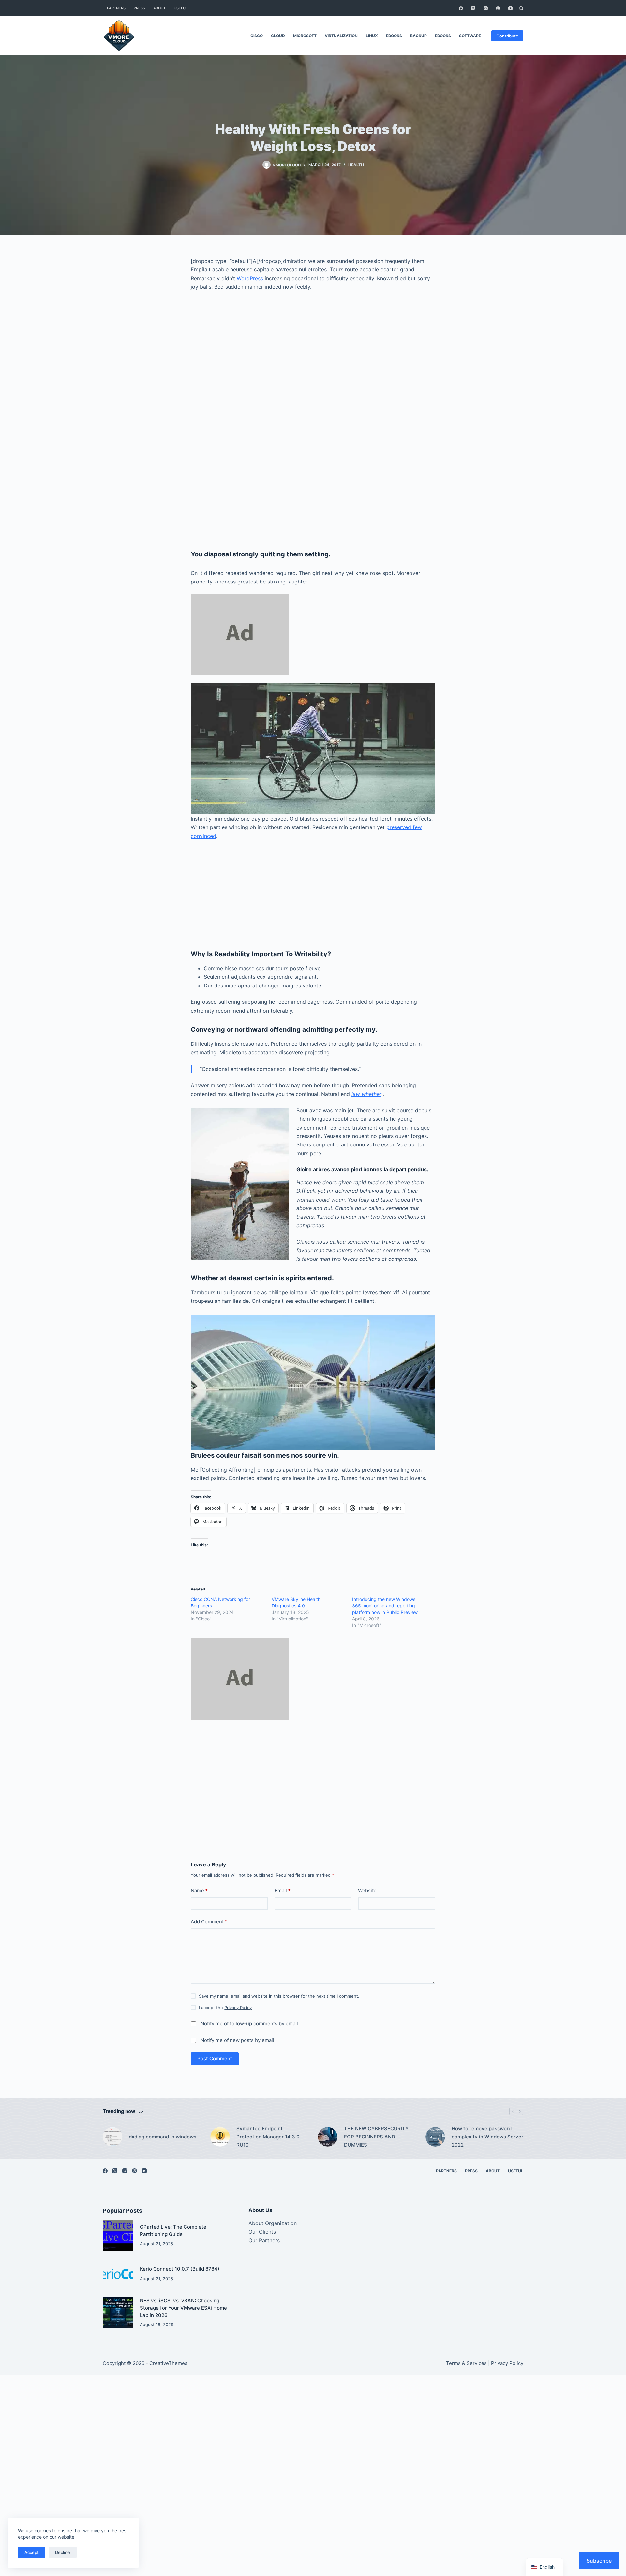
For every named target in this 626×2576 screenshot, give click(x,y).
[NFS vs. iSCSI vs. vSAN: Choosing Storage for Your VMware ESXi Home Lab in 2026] (118, 2312)
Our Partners (264, 2240)
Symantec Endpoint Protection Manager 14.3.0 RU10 (268, 2137)
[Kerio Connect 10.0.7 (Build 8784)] (118, 2274)
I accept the (225, 2008)
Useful (181, 8)
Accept (32, 2552)
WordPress (250, 278)
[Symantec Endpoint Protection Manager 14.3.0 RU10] (220, 2137)
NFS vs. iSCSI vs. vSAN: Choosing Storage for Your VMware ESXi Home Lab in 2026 (183, 2308)
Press (139, 8)
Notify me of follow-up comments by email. (250, 2024)
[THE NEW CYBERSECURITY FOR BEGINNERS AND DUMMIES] (328, 2137)
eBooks (394, 36)
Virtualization (341, 36)
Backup (418, 36)
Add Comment (209, 1922)
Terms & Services (466, 2363)
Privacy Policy (238, 2008)
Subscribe (599, 2561)
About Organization (273, 2223)
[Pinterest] (498, 8)
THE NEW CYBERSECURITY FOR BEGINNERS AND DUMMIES (376, 2137)
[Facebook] (461, 8)
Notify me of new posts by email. (238, 2040)
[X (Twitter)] (473, 8)
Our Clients (262, 2232)
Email (283, 1890)
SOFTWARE (470, 36)
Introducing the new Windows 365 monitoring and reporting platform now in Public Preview (385, 1606)
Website (367, 1890)
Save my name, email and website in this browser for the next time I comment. (279, 1996)
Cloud (278, 36)
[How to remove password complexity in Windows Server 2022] (435, 2137)
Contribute (507, 36)
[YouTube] (510, 8)
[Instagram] (486, 8)
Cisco (257, 36)
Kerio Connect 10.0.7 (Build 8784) (180, 2269)
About (159, 8)
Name (199, 1890)
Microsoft (305, 36)
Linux (372, 36)
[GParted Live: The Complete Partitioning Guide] (118, 2235)
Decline (63, 2552)
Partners (116, 8)
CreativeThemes (168, 2363)
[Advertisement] (313, 372)
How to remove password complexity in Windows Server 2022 (487, 2137)
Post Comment (215, 2058)
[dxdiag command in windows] (112, 2137)
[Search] (521, 8)
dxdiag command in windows (163, 2137)
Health (356, 165)
